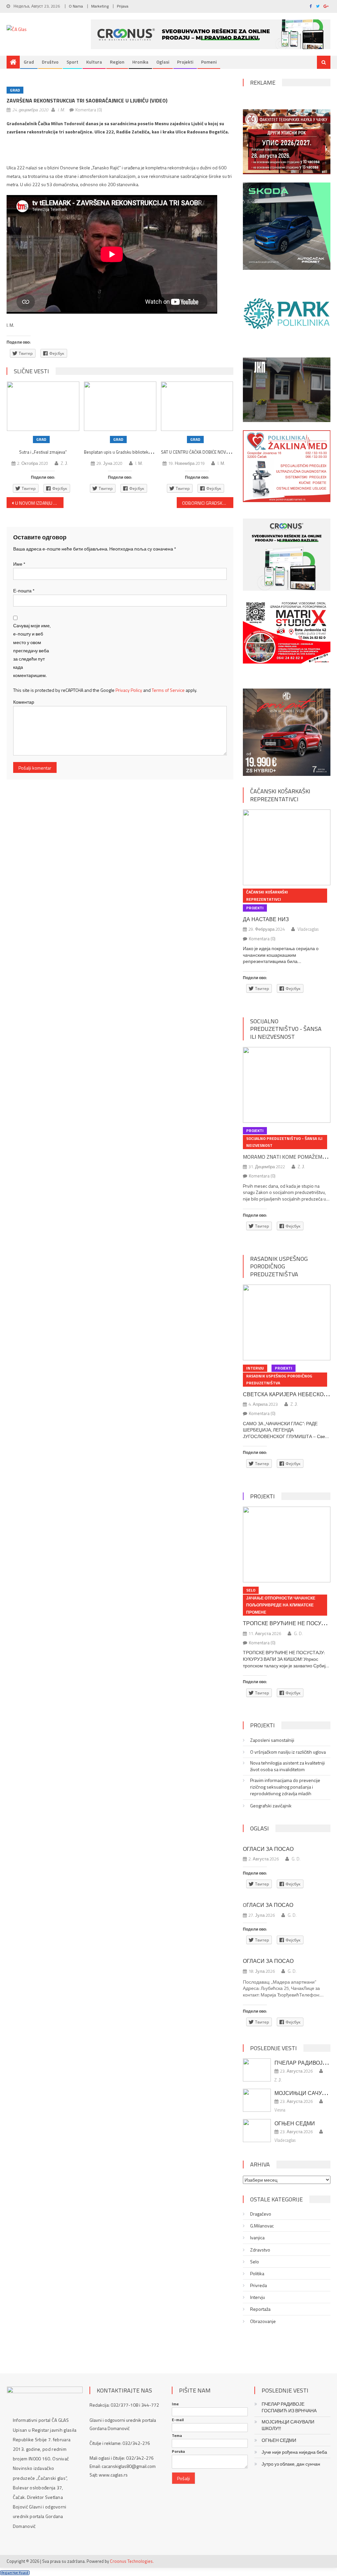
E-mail (178, 2420)
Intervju (255, 1368)
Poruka (178, 2451)
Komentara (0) (89, 110)
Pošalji (183, 2478)
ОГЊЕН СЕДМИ (295, 2123)
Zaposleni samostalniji (272, 1740)
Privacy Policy (129, 690)
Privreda (259, 2285)
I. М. (61, 110)
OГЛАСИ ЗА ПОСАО (268, 1905)
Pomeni (209, 62)
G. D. (298, 1633)
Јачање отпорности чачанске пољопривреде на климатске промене (281, 1605)
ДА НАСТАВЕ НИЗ (266, 919)
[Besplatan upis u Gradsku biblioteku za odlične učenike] (120, 406)
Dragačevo (261, 2214)
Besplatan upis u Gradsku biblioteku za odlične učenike (135, 452)
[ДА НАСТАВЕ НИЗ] (286, 847)
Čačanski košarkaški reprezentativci (280, 795)
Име (19, 564)
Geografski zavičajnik (271, 1806)
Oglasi (163, 62)
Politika (257, 2274)
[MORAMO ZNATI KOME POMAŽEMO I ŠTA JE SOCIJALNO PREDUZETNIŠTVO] (286, 1085)
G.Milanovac (262, 2226)
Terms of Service (168, 690)
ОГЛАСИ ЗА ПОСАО (268, 1849)
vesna (280, 2110)
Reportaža (260, 2309)
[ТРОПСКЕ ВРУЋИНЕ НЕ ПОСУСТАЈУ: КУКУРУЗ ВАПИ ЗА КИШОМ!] (286, 1544)
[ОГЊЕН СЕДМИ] (257, 2131)
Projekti (185, 62)
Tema (177, 2436)
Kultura (94, 62)
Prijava (123, 6)
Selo (251, 1590)
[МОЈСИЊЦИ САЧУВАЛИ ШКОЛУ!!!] (257, 2100)
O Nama (76, 6)
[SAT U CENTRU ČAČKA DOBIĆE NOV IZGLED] (197, 406)
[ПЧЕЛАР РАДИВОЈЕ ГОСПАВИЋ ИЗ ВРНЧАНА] (257, 2070)
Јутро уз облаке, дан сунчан (291, 2464)
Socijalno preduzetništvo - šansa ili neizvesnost (286, 1029)
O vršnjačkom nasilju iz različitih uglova (288, 1752)
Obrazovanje (263, 2321)
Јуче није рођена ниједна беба (294, 2452)
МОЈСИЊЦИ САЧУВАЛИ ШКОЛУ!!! (288, 2425)
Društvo (50, 62)
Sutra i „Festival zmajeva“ (43, 452)
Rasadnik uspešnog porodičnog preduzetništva (279, 1266)
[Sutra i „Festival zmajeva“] (43, 406)
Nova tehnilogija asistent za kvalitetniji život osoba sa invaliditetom (287, 1766)
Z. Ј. (65, 463)
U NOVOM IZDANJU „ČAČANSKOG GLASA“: (39, 503)
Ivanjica (257, 2238)
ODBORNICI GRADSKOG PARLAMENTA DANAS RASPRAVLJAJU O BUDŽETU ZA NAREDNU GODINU (208, 503)
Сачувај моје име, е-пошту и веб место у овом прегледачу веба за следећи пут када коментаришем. (32, 650)
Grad (29, 62)
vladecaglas (308, 929)
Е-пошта (24, 591)
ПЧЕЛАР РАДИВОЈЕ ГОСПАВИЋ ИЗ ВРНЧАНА (289, 2407)
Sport (72, 62)
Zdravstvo (260, 2250)
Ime (175, 2404)
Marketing (100, 6)
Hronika (140, 62)
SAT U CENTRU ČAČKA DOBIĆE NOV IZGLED (201, 452)
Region (117, 62)
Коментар (24, 702)
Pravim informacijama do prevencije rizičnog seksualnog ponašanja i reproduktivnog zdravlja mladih (285, 1787)
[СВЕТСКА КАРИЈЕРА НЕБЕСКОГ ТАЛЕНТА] (286, 1322)
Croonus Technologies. (132, 2561)
